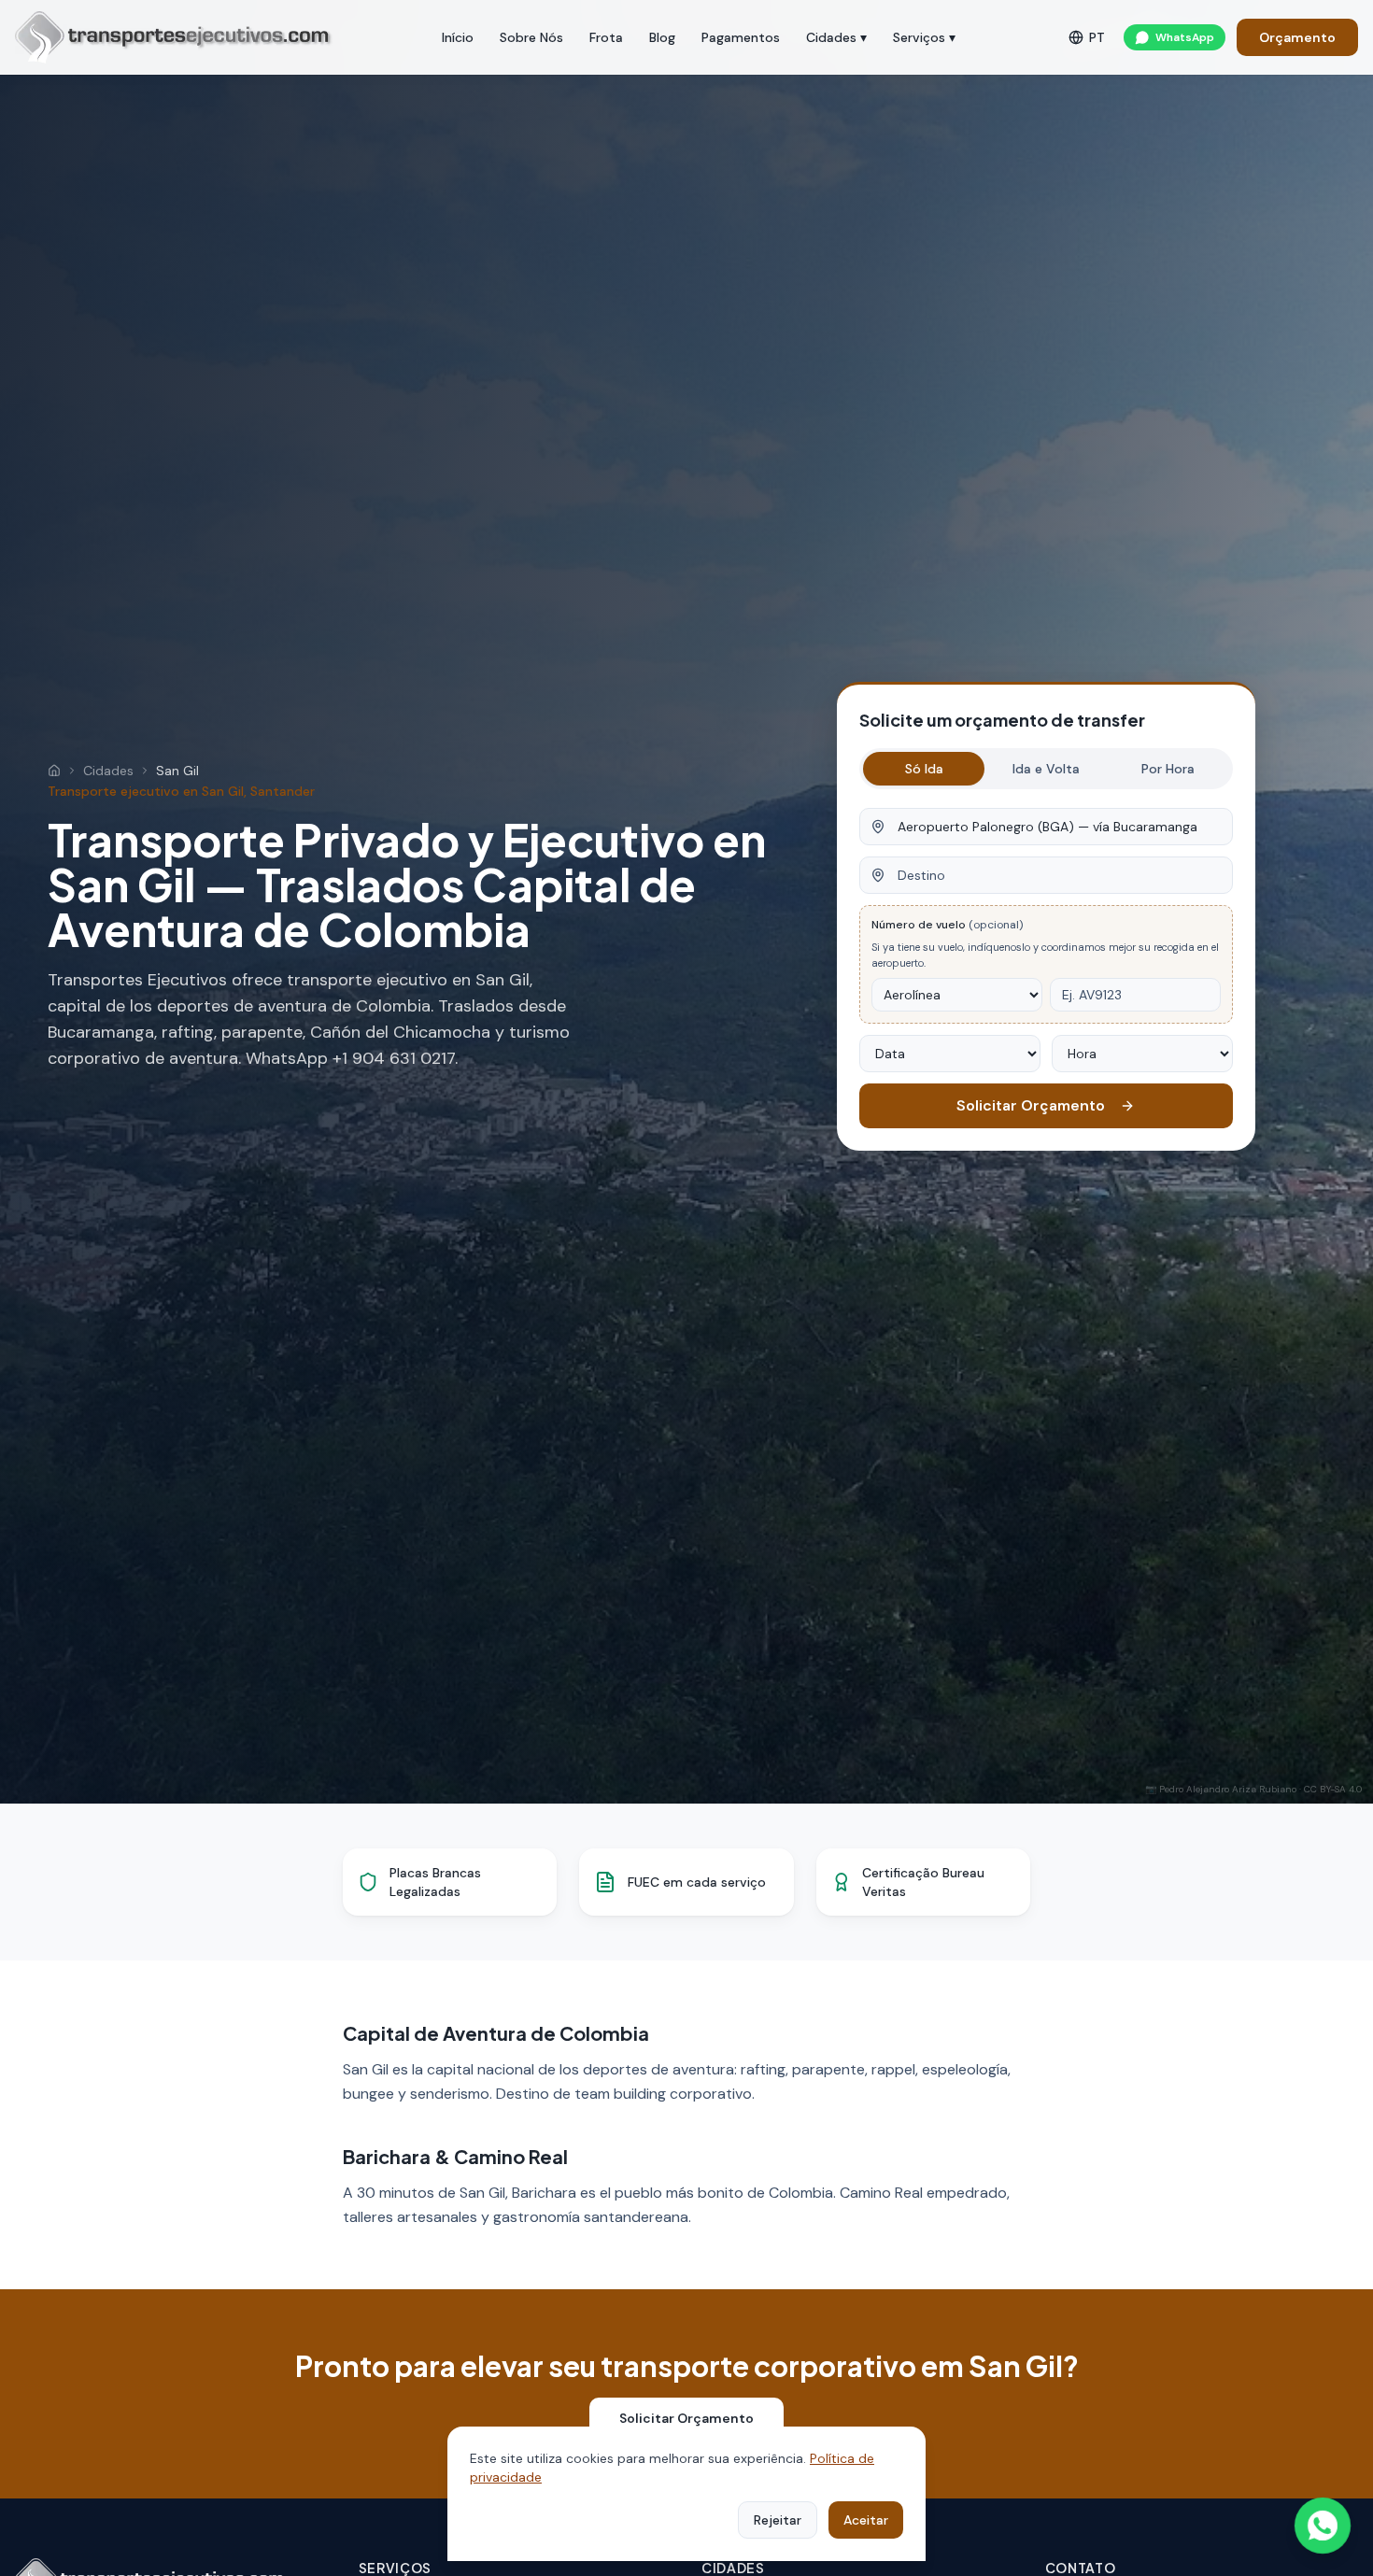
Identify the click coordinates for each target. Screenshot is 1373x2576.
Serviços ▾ (924, 37)
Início (458, 37)
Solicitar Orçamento (1031, 1105)
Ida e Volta (1046, 769)
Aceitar (866, 2520)
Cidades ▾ (836, 37)
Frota (606, 37)
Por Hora (1168, 769)
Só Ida (924, 769)
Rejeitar (778, 2520)
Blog (662, 37)
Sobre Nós (531, 37)
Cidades (108, 771)
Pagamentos (741, 37)
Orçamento (1297, 37)
